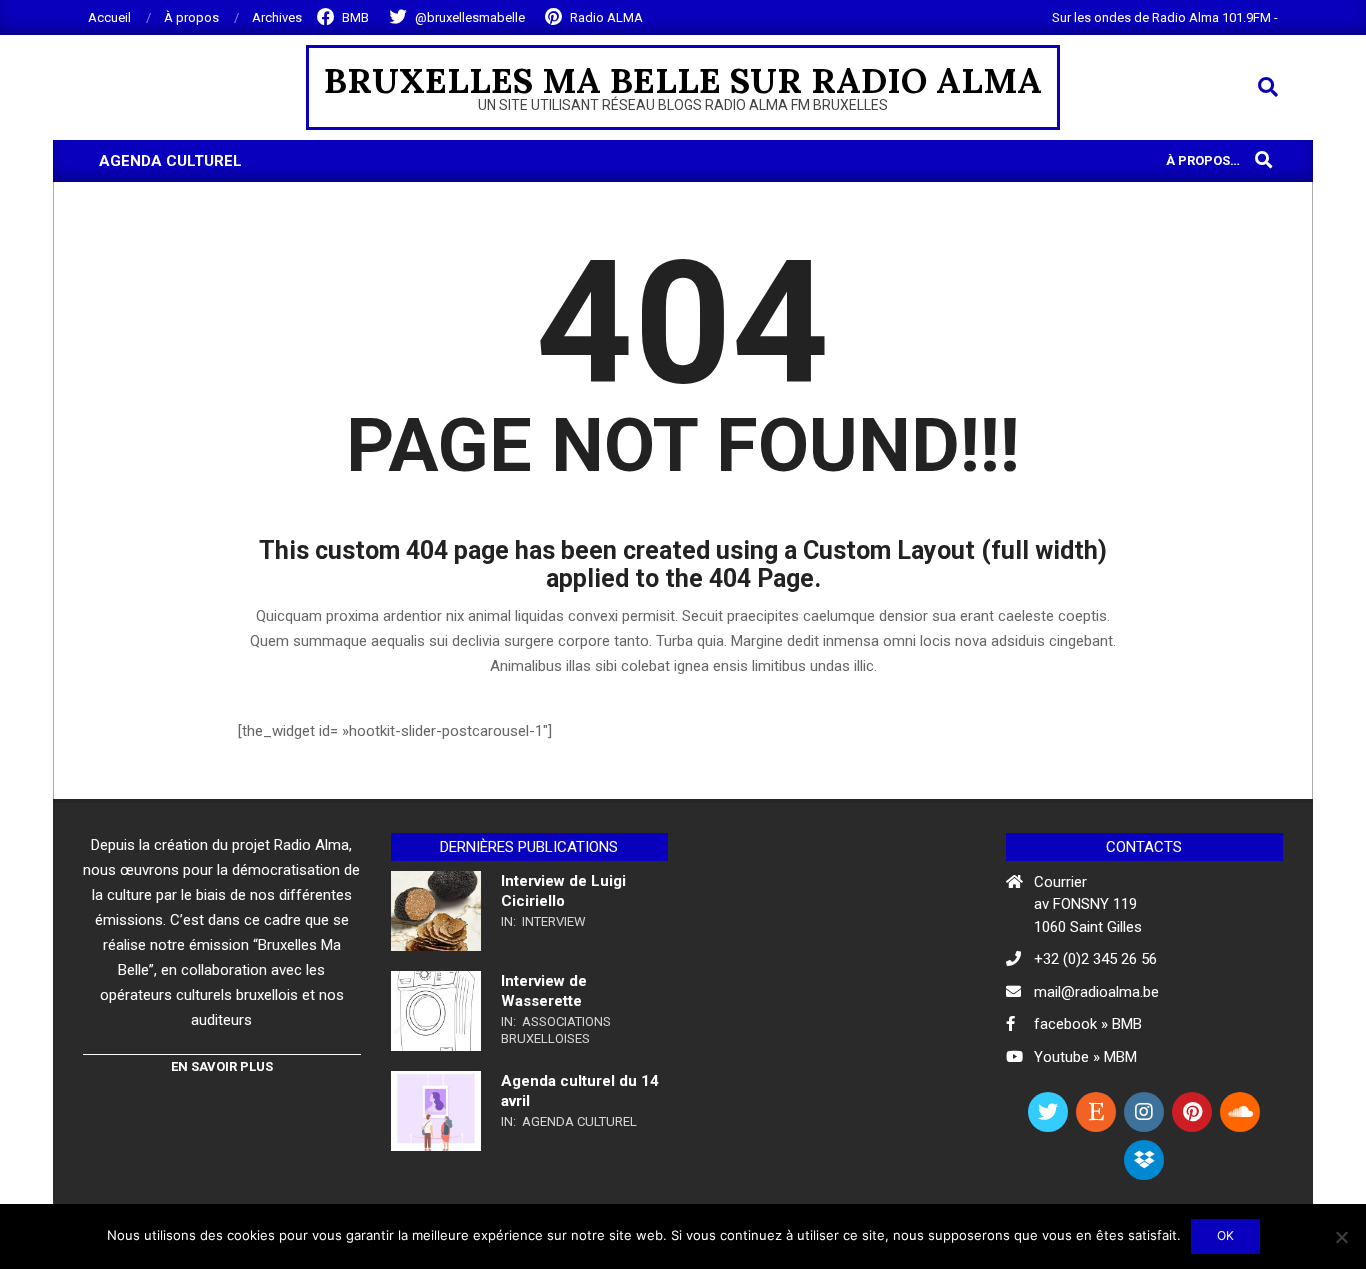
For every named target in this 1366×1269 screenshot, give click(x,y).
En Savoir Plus (222, 1066)
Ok (1225, 1235)
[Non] (1341, 1237)
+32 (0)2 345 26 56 (1095, 959)
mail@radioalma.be (1096, 992)
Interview (554, 921)
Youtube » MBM (1085, 1057)
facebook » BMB (1088, 1024)
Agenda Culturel (579, 1121)
